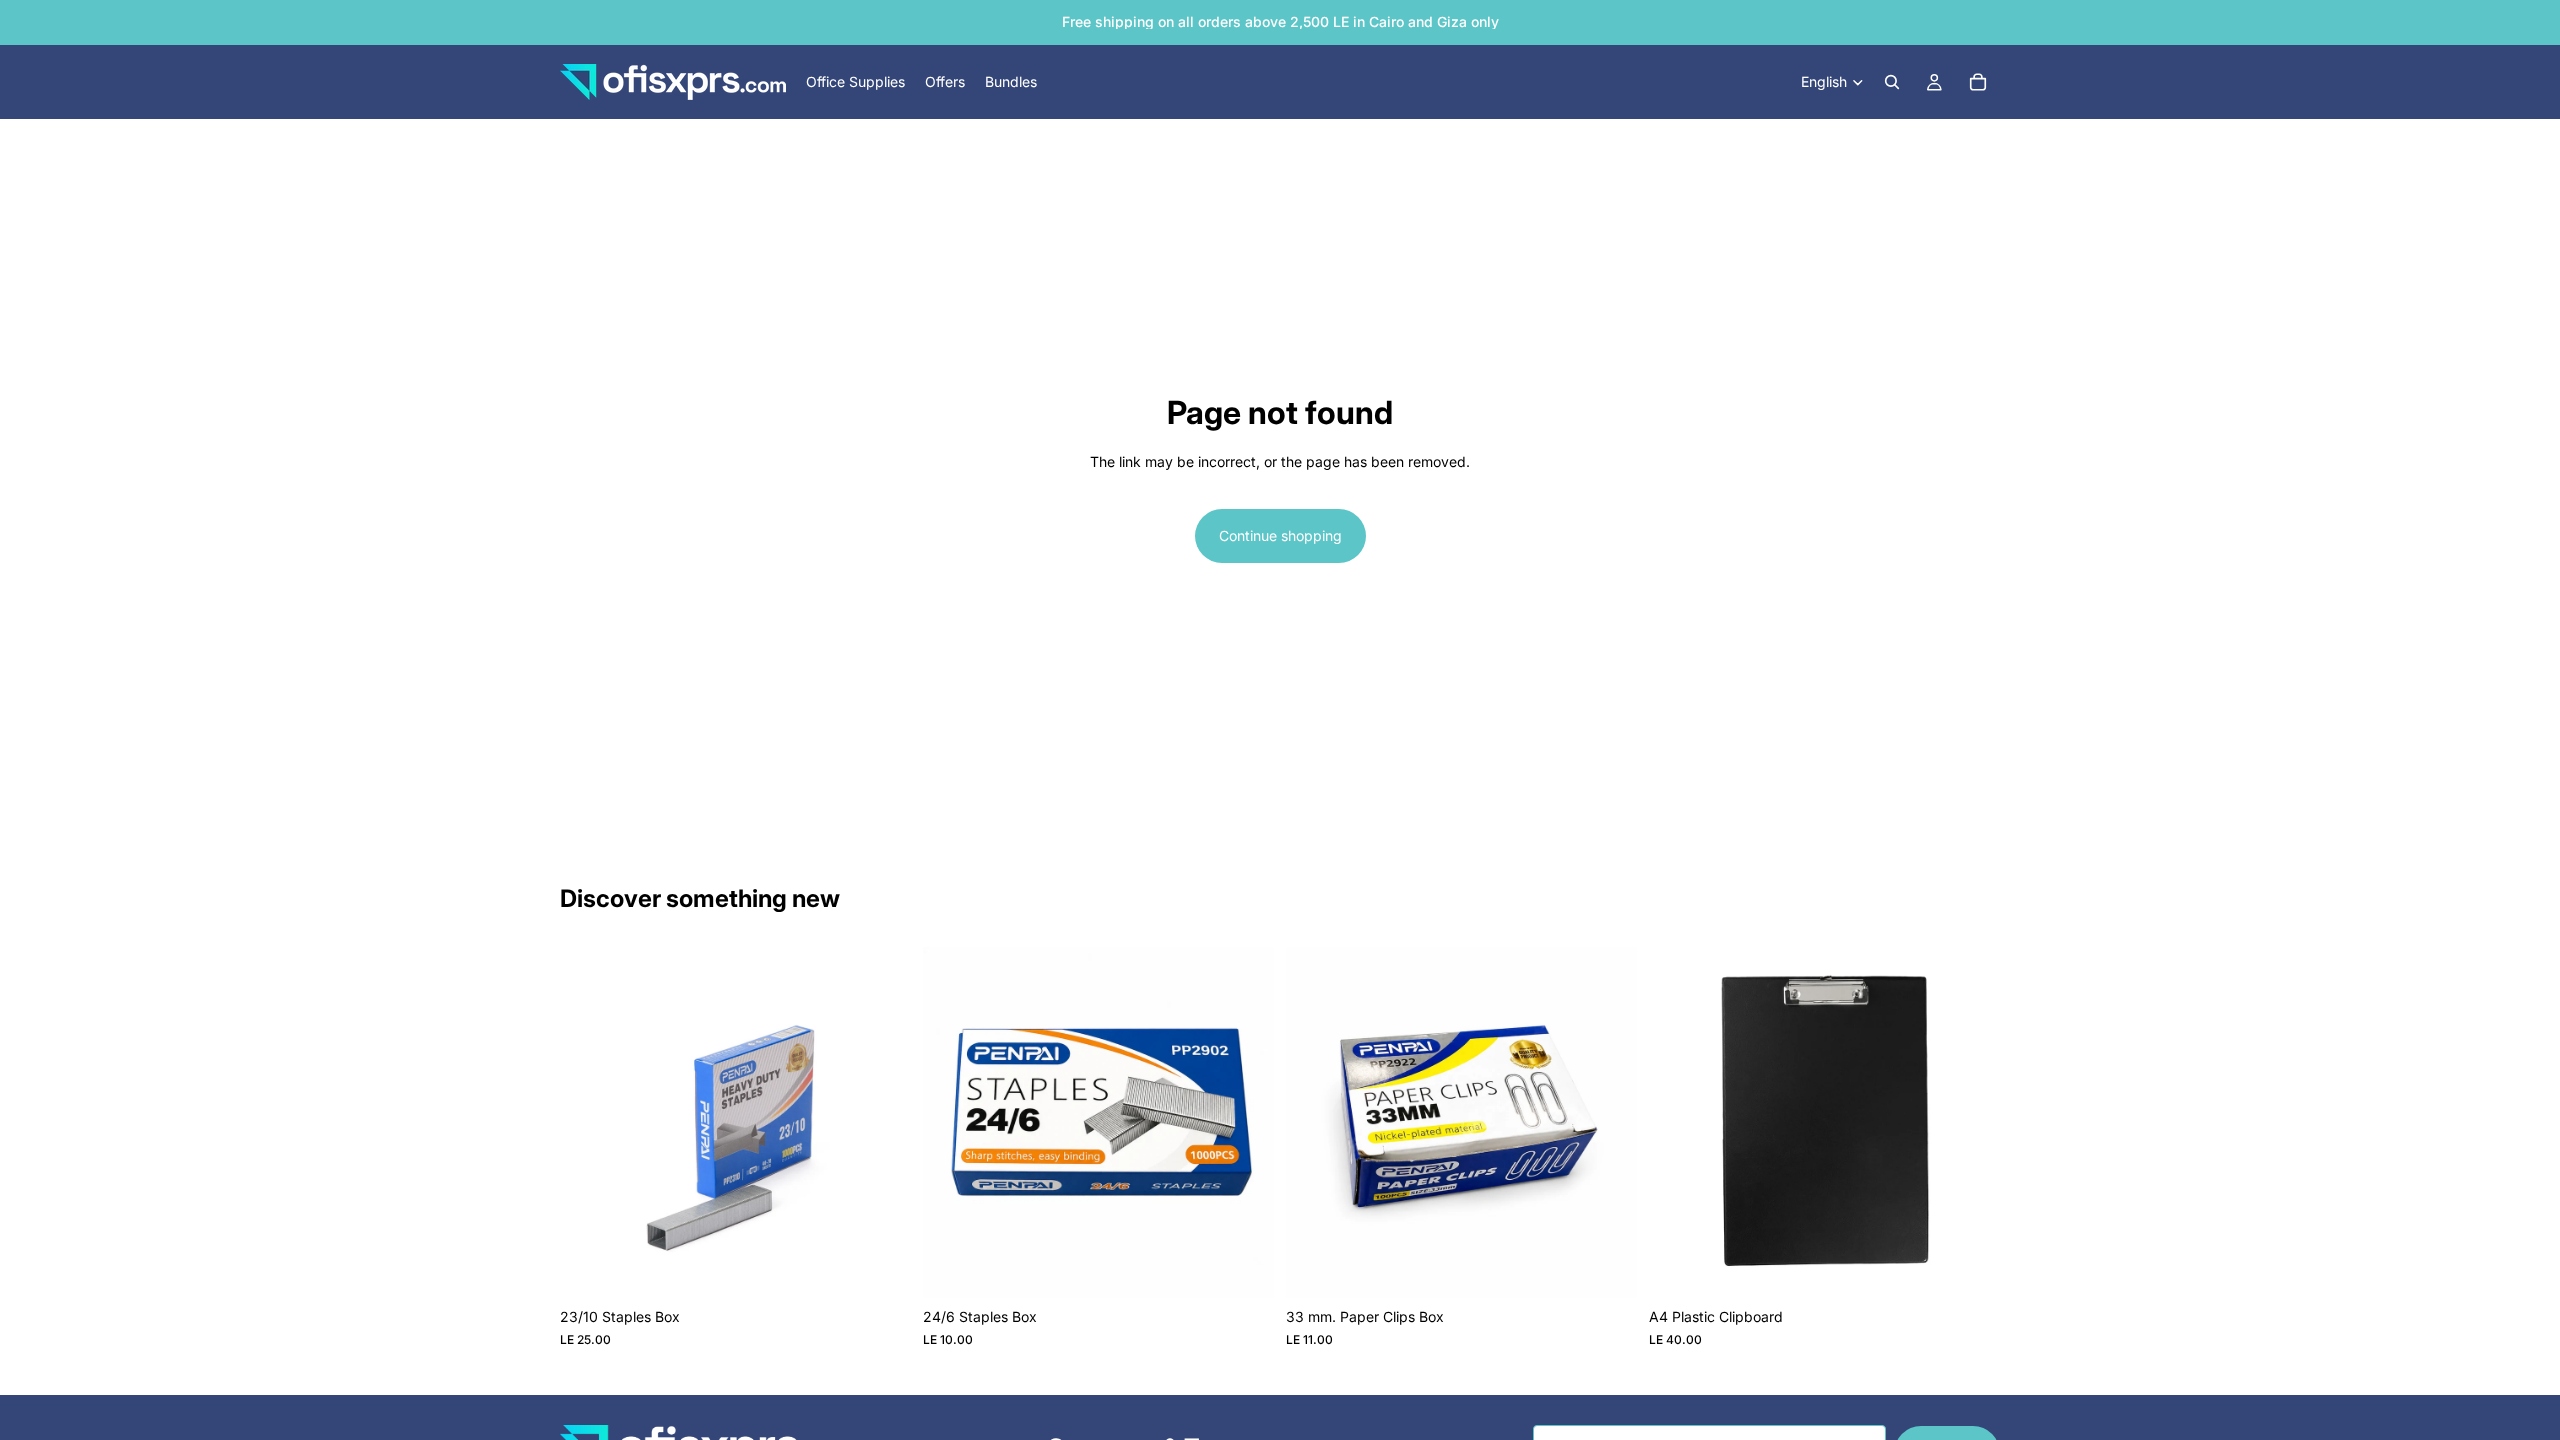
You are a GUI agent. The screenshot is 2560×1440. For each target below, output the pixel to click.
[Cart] (1978, 82)
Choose (1986, 1266)
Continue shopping (1280, 535)
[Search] (1892, 82)
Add (897, 1266)
